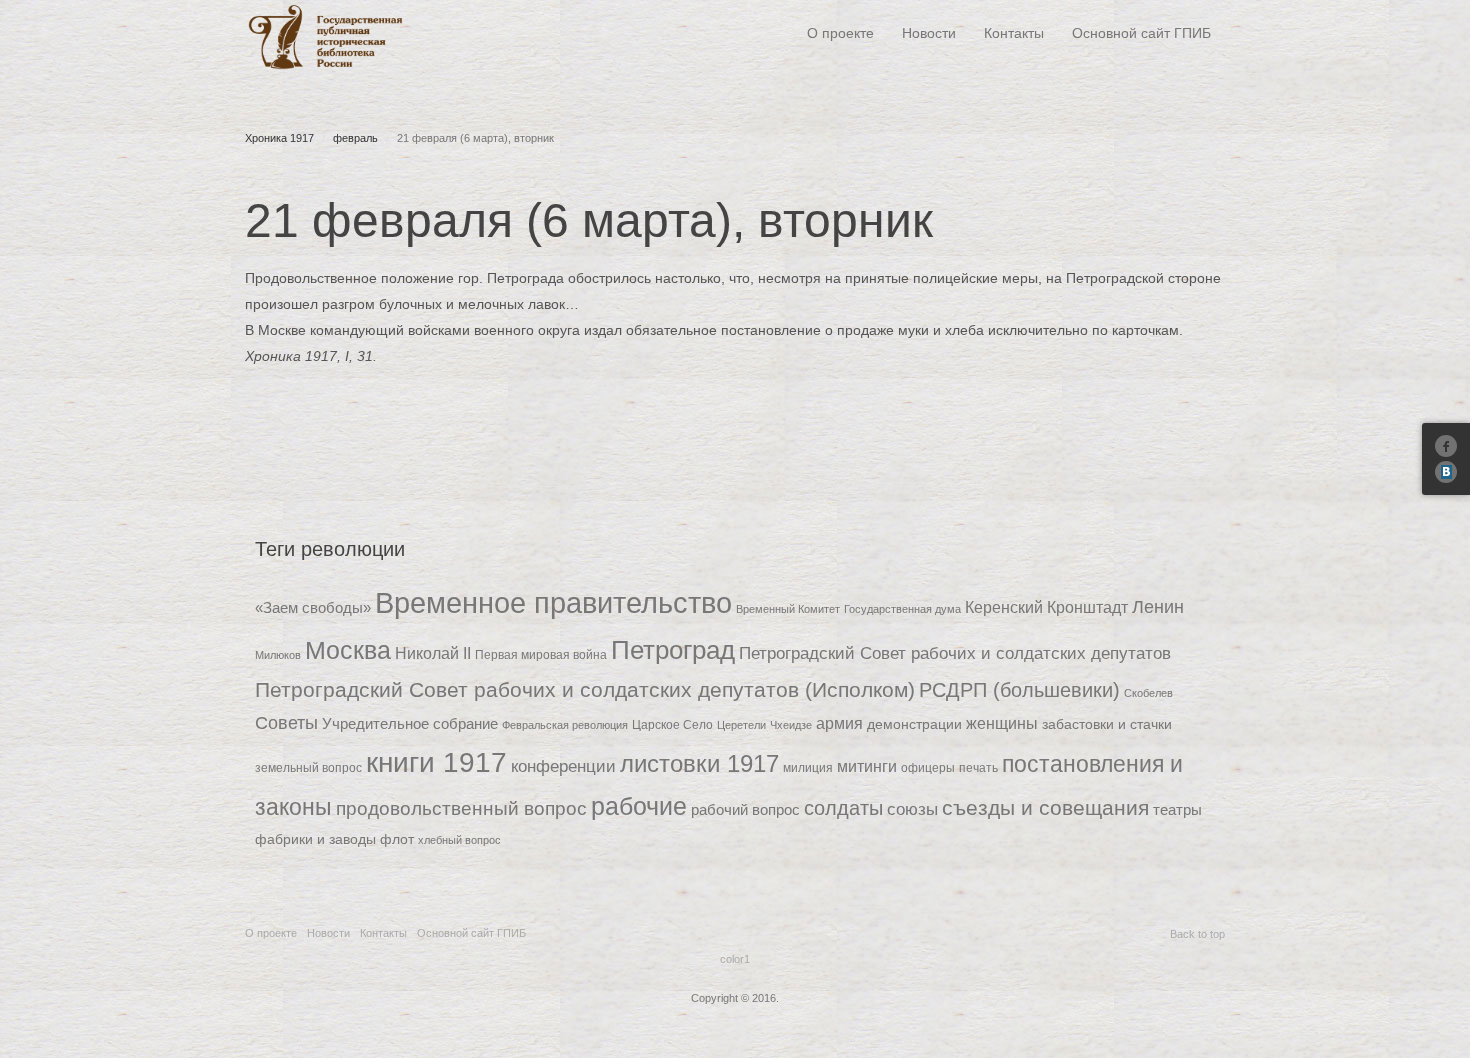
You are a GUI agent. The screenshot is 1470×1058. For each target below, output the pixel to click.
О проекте (840, 33)
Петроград (673, 650)
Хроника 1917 (279, 138)
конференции (563, 766)
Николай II (433, 653)
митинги (867, 766)
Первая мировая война (541, 654)
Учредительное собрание (410, 724)
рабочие (639, 806)
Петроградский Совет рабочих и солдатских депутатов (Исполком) (585, 689)
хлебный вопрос (459, 840)
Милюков (278, 655)
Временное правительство (553, 602)
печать (978, 767)
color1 (735, 959)
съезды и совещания (1045, 807)
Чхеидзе (791, 725)
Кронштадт (1087, 607)
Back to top (1197, 934)
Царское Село (672, 724)
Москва (348, 650)
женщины (1002, 723)
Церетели (741, 725)
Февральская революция (565, 725)
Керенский (1004, 607)
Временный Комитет (788, 609)
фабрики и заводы (315, 839)
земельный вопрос (308, 767)
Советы (286, 723)
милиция (808, 767)
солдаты (843, 808)
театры (1177, 810)
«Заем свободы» (313, 608)
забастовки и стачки (1107, 724)
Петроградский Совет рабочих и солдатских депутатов (955, 653)
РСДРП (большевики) (1019, 690)
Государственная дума (902, 609)
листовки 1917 (699, 763)
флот (397, 839)
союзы (912, 809)
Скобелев (1148, 693)
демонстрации (914, 724)
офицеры (928, 767)
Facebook (1446, 446)
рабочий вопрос (745, 810)
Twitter (1446, 472)
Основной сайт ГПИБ (1141, 33)
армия (839, 723)
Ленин (1158, 607)
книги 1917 (436, 762)
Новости (929, 33)
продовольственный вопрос (461, 808)
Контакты (1014, 33)
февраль (355, 138)
